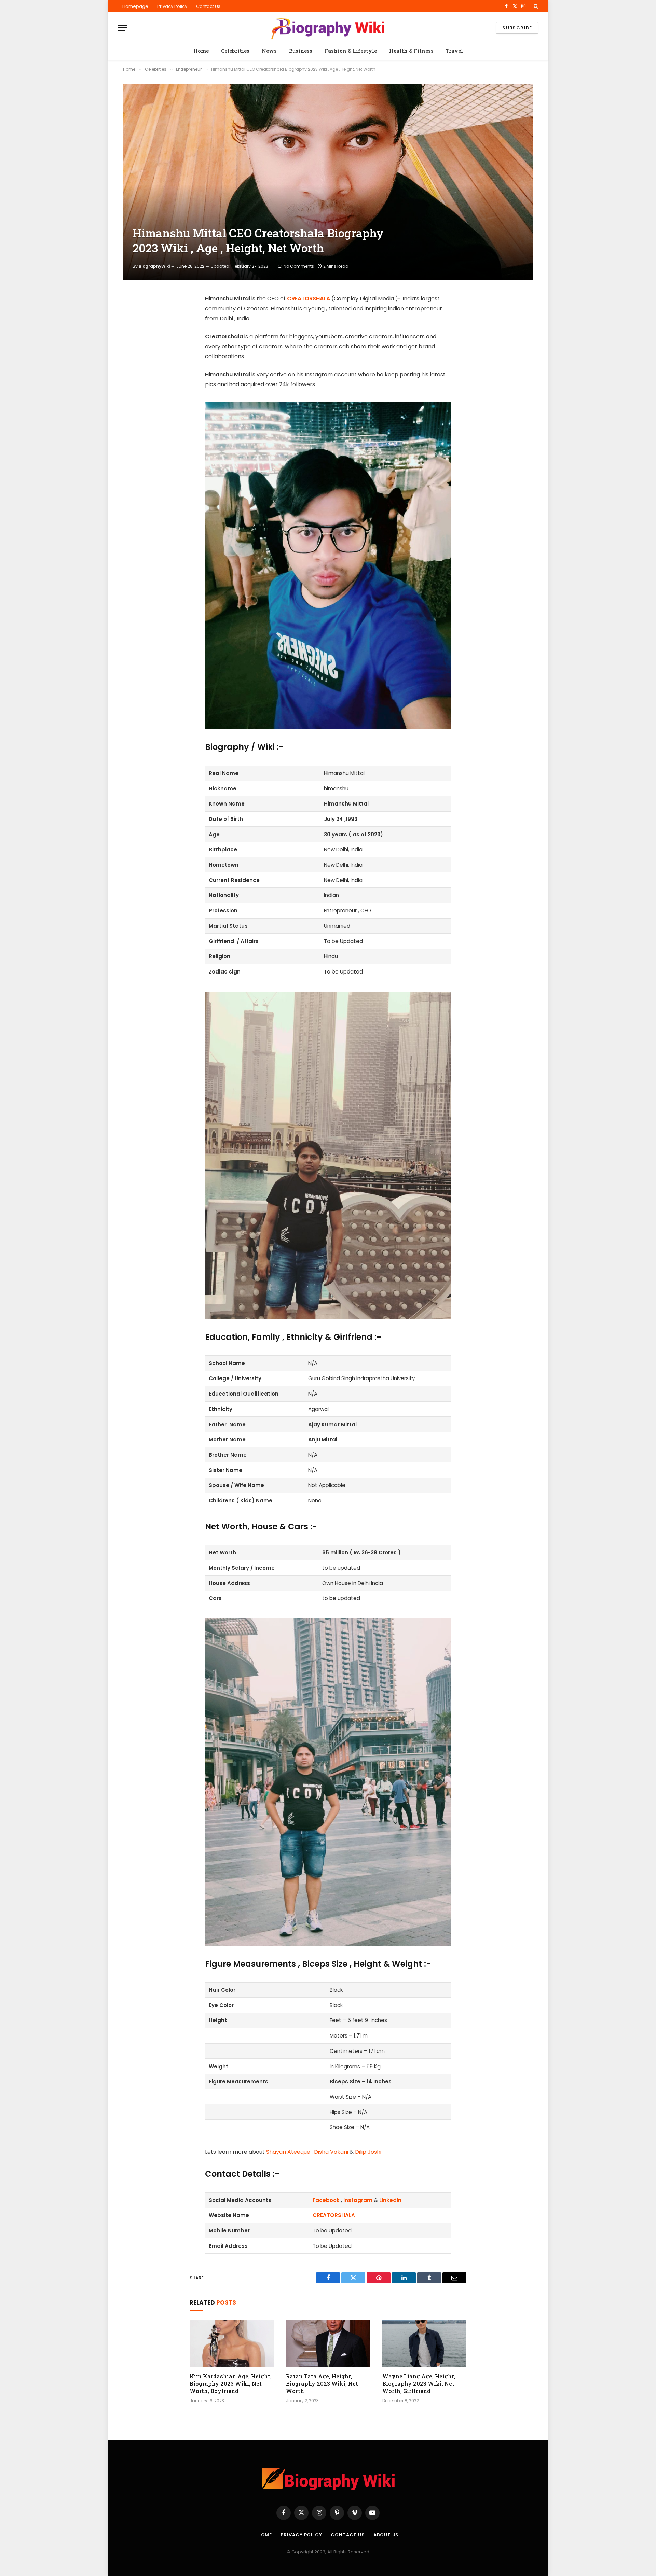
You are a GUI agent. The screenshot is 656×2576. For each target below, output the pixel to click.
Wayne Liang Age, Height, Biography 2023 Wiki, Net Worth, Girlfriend (419, 2384)
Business (301, 51)
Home (201, 51)
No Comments (299, 266)
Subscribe (517, 28)
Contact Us (208, 6)
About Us (386, 2535)
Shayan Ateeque (288, 2152)
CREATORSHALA (309, 299)
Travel (454, 51)
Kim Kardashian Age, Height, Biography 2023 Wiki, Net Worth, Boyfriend (231, 2384)
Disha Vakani (331, 2152)
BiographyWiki (154, 266)
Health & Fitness (411, 51)
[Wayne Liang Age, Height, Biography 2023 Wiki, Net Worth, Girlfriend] (424, 2343)
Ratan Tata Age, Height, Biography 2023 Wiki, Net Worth (322, 2384)
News (269, 51)
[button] (535, 6)
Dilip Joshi (368, 2152)
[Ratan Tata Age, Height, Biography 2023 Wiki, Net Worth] (328, 2343)
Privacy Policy (172, 6)
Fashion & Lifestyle (351, 51)
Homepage (135, 6)
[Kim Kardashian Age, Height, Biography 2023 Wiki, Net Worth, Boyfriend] (232, 2343)
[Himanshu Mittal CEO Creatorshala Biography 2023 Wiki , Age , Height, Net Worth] (328, 182)
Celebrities (235, 51)
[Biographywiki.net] (328, 28)
